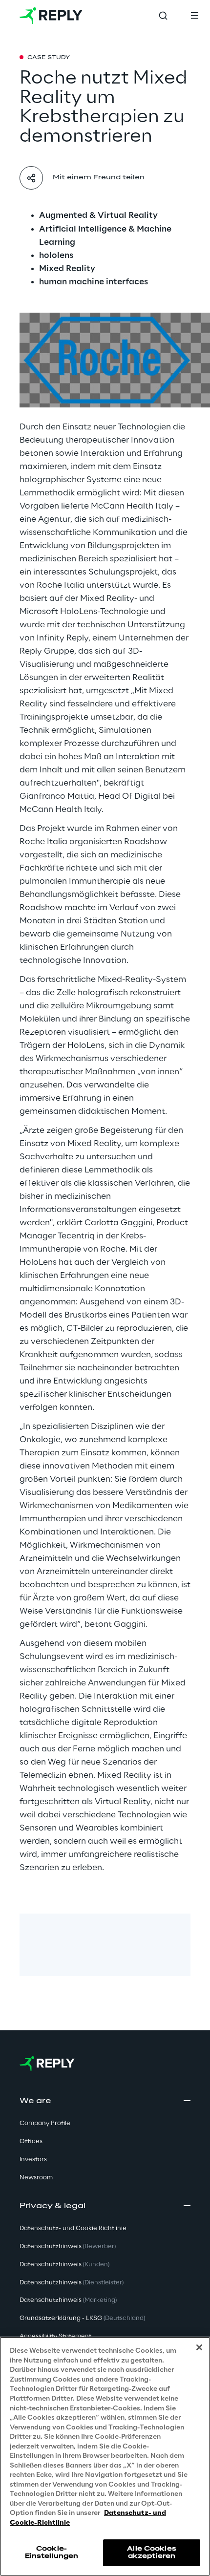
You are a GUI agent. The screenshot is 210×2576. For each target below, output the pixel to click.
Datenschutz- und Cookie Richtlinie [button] (73, 2228)
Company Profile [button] (45, 2123)
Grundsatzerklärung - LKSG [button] (82, 2318)
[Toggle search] (163, 16)
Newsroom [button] (36, 2178)
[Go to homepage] (51, 16)
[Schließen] (199, 2347)
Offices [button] (31, 2141)
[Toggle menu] (194, 16)
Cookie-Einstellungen (52, 2552)
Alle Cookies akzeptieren (151, 2552)
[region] (105, 2456)
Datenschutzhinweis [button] (68, 2246)
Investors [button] (33, 2160)
